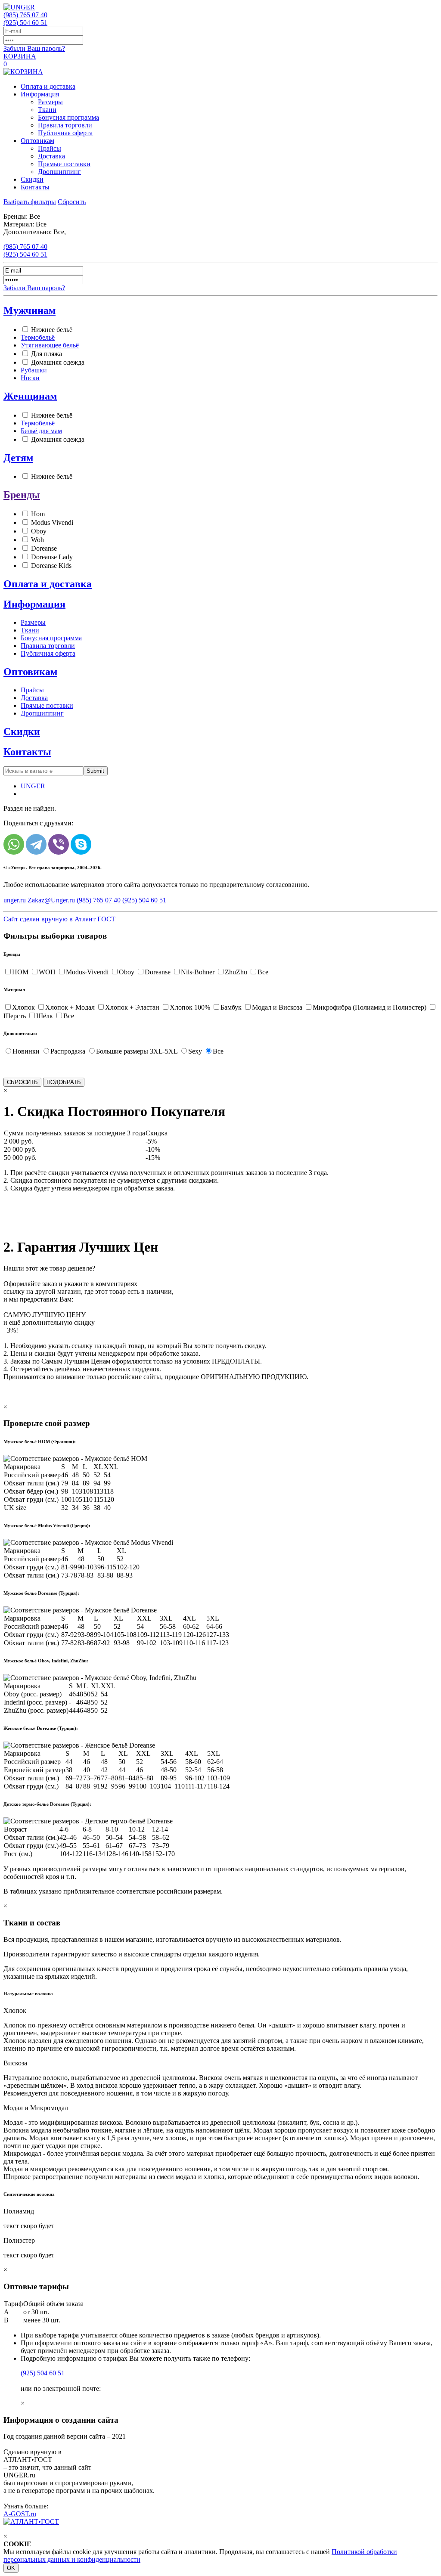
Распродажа (68, 1051)
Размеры (50, 102)
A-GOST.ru (20, 2514)
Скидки (32, 179)
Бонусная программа (68, 117)
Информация (40, 94)
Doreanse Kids (51, 566)
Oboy (39, 531)
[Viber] (59, 844)
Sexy (195, 1051)
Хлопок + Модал (70, 1007)
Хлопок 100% (190, 1007)
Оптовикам (37, 141)
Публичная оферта (65, 133)
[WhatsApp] (14, 844)
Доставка (51, 156)
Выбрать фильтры (30, 202)
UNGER (33, 786)
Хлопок (23, 1007)
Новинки (26, 1051)
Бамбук (231, 1007)
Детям (18, 458)
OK (11, 2568)
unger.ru (15, 900)
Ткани (47, 110)
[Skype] (81, 844)
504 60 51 (25, 23)
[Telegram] (36, 844)
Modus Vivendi (52, 522)
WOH (47, 972)
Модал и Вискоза (277, 1007)
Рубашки (34, 370)
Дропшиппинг (59, 172)
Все (263, 972)
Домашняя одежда (58, 362)
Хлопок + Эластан (132, 1007)
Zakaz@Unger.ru (51, 900)
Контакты (35, 187)
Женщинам (30, 396)
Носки (30, 378)
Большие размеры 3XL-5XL (137, 1051)
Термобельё (38, 337)
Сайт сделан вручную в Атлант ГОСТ (59, 919)
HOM (20, 972)
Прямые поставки (64, 164)
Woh (37, 540)
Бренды (22, 495)
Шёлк (45, 1016)
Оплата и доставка (48, 86)
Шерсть (15, 1016)
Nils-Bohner (198, 972)
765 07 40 (25, 15)
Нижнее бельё (52, 330)
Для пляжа (47, 354)
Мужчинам (30, 310)
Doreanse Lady (52, 557)
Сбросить (72, 202)
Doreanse (44, 548)
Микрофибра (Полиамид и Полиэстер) (370, 1007)
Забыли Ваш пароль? (34, 48)
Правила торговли (65, 125)
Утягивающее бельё (50, 345)
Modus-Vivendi (87, 972)
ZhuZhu (236, 972)
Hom (38, 514)
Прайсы (50, 148)
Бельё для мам (41, 431)
